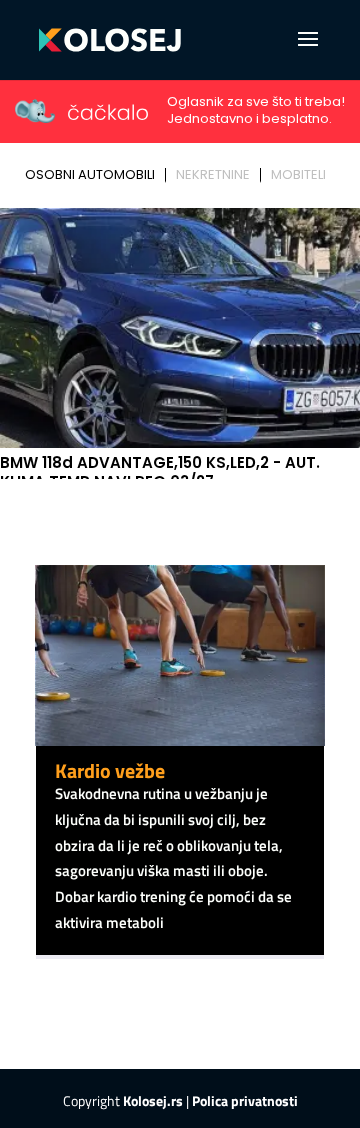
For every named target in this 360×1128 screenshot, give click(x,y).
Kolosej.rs (153, 1100)
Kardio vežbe (110, 770)
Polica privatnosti (245, 1100)
